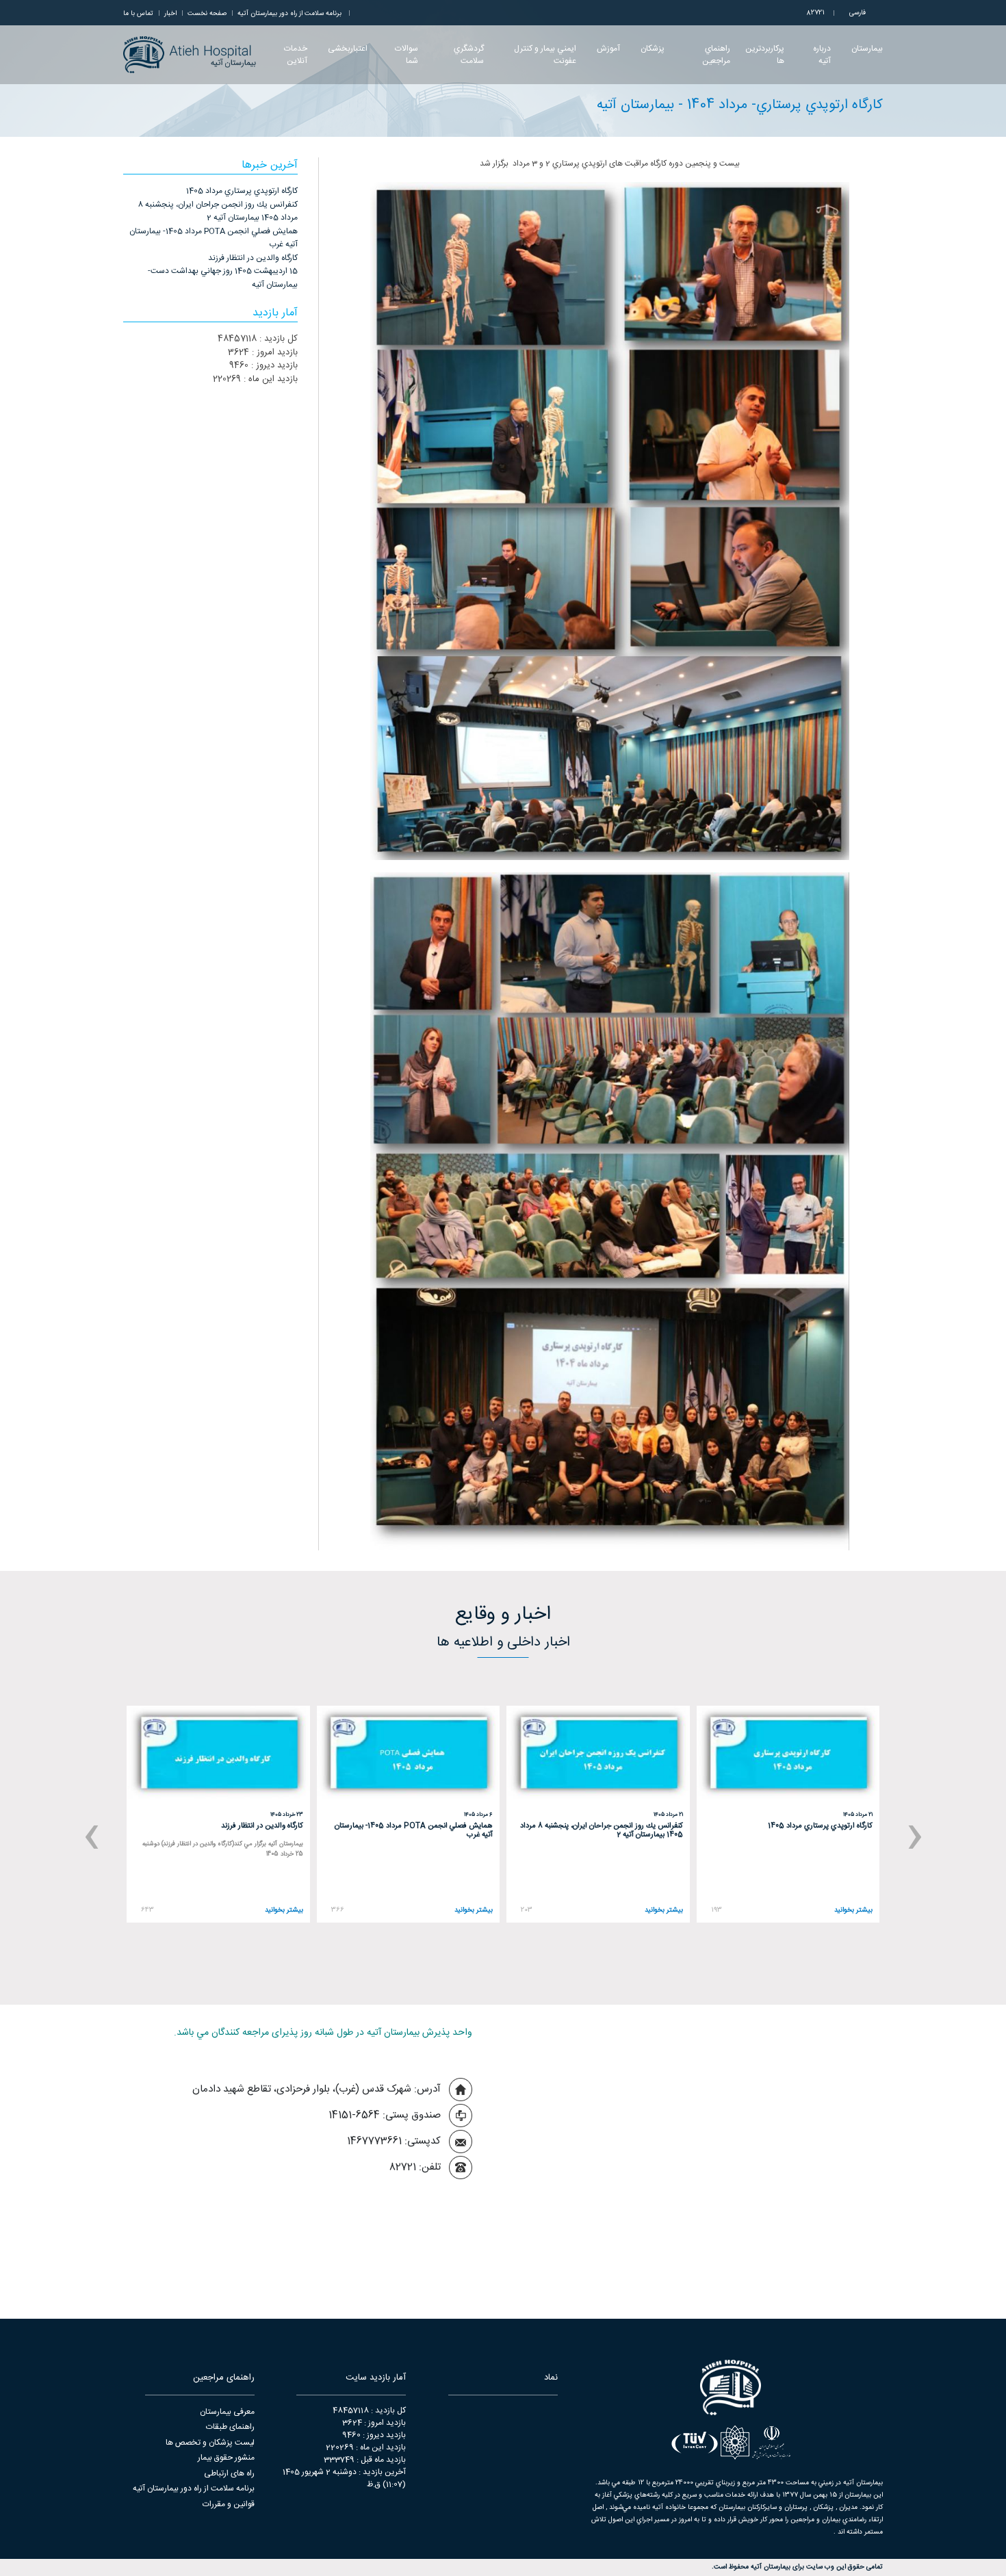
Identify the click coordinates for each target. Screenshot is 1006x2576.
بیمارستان (867, 49)
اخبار (170, 14)
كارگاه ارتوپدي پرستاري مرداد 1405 (242, 191)
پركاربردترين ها (765, 55)
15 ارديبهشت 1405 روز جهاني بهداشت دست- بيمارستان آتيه (223, 278)
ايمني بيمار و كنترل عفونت (545, 55)
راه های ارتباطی (229, 2473)
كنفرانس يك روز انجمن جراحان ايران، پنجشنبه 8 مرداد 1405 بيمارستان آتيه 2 (218, 211)
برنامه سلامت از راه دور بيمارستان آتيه (289, 14)
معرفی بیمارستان (227, 2412)
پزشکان (653, 49)
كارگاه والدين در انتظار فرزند (253, 258)
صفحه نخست (207, 14)
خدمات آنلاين (295, 55)
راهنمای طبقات (230, 2427)
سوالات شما (407, 55)
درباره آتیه (822, 55)
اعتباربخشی (348, 49)
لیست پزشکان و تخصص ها (210, 2443)
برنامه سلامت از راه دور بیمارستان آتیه (194, 2488)
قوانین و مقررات (229, 2504)
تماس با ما (138, 14)
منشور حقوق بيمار (226, 2458)
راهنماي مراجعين (716, 55)
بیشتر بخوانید (853, 1911)
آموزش (608, 49)
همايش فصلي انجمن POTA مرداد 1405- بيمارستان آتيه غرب (214, 238)
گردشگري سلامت (469, 55)
